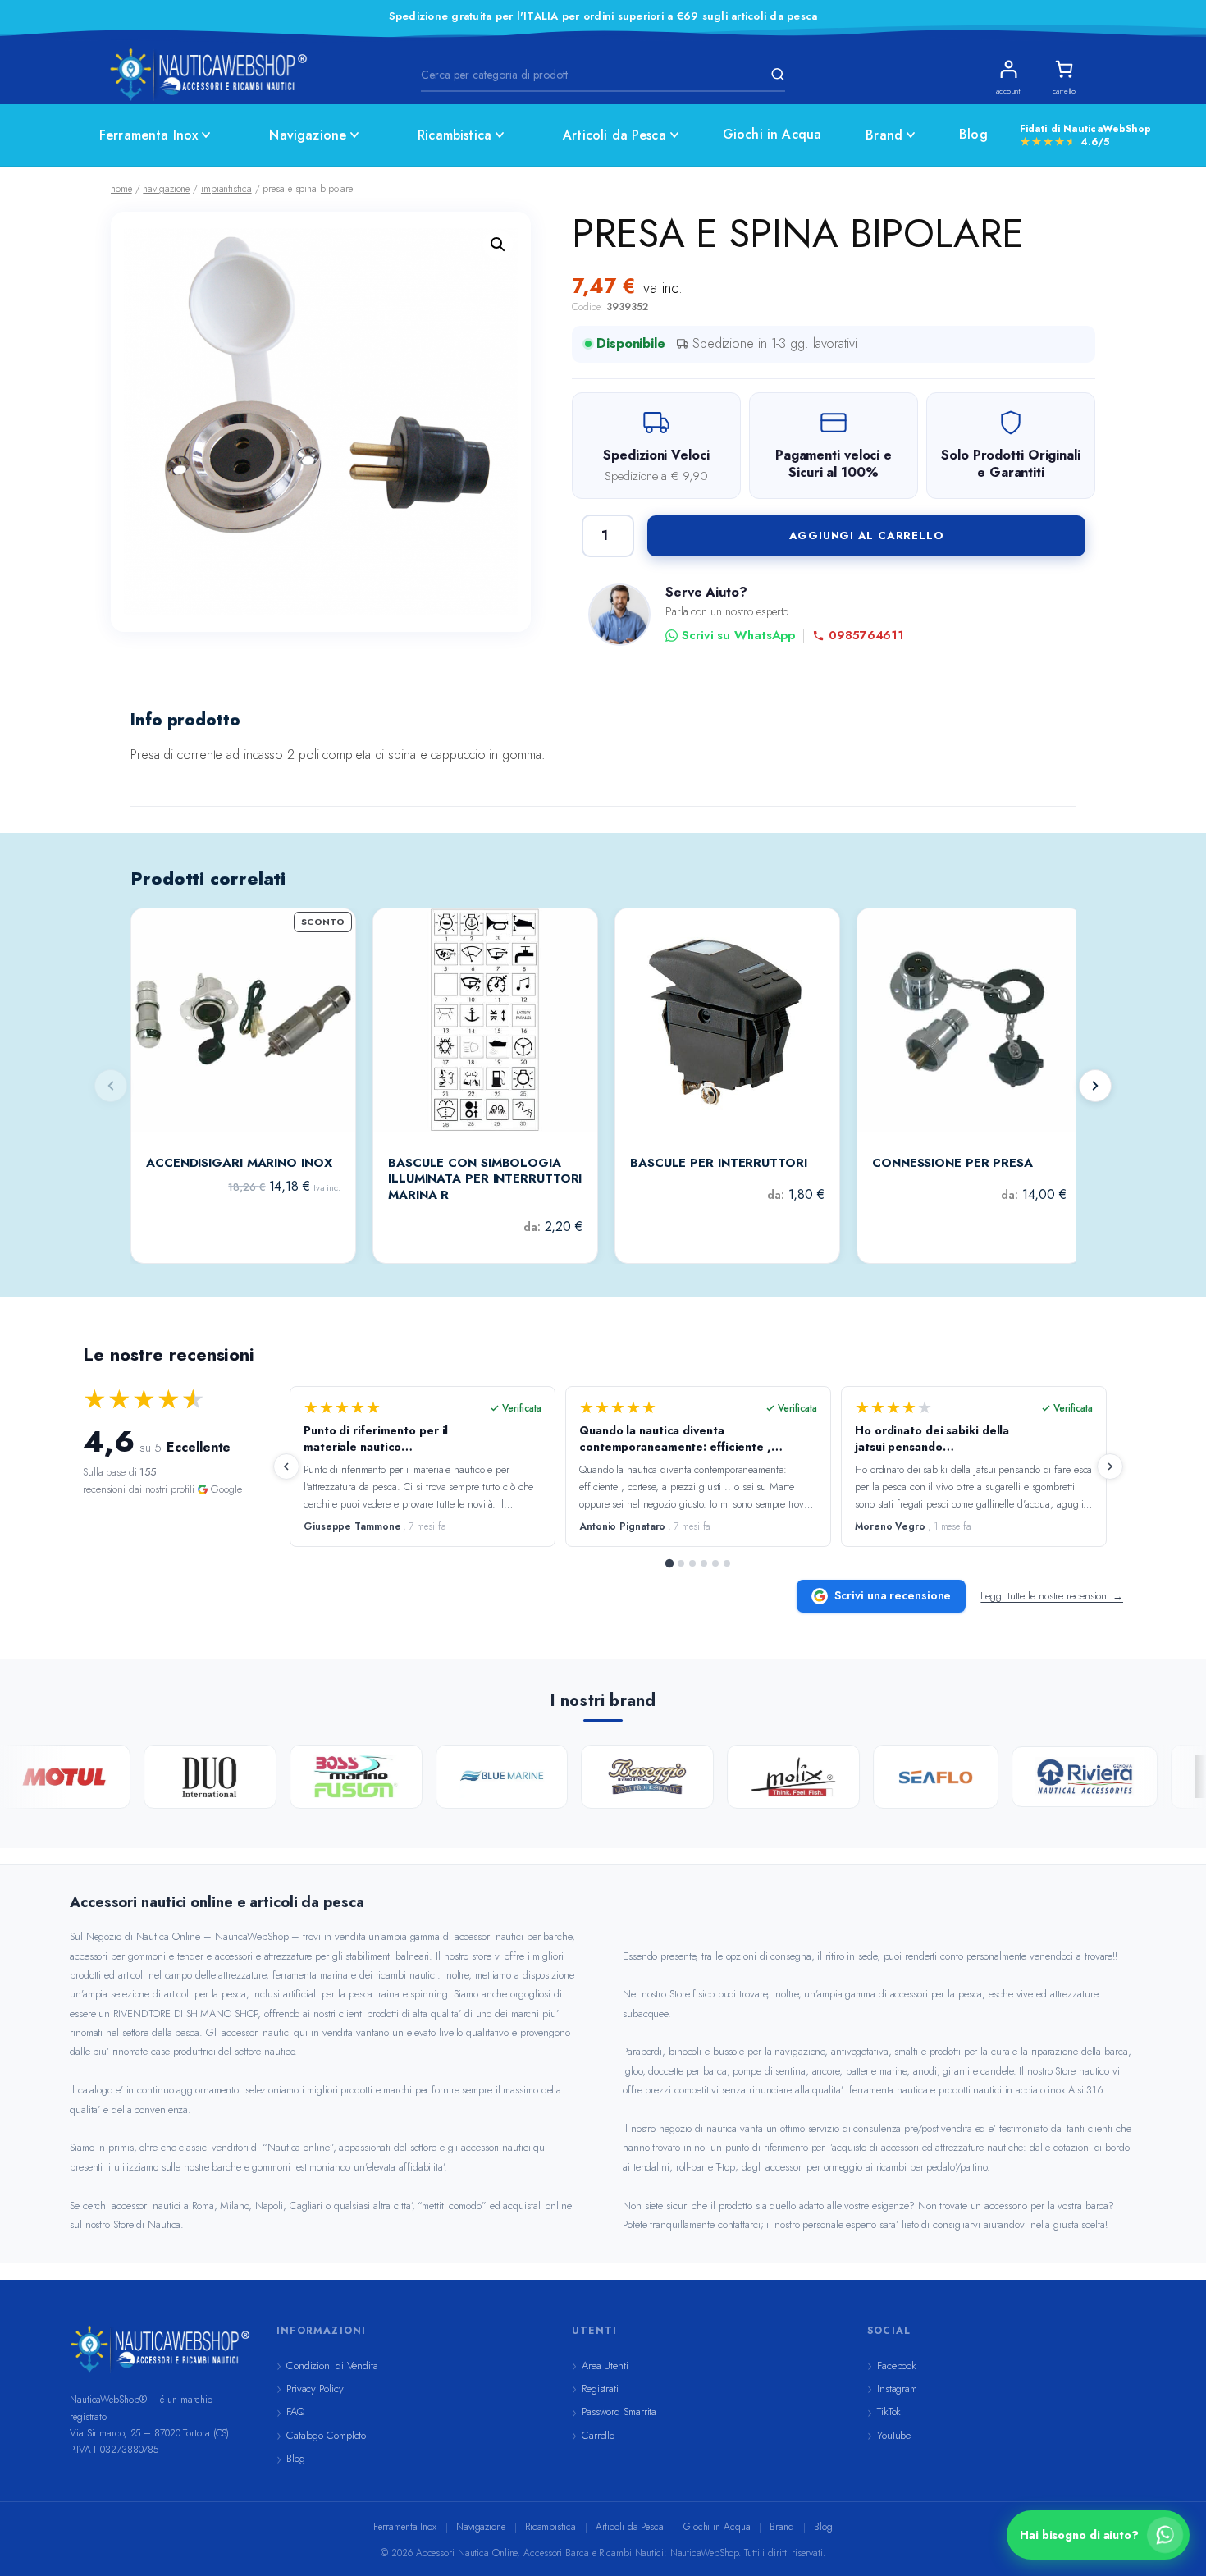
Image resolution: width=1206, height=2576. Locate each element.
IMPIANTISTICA (226, 189)
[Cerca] (775, 75)
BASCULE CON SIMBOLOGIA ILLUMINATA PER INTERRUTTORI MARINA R (485, 1180)
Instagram (897, 2388)
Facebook (897, 2366)
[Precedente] (286, 1466)
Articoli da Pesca (614, 135)
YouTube (894, 2435)
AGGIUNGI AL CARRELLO (867, 535)
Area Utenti (605, 2366)
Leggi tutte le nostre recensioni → (1052, 1596)
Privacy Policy (315, 2388)
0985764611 (866, 636)
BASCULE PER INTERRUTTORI (719, 1164)
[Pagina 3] (692, 1563)
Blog (973, 134)
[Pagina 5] (715, 1563)
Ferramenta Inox (148, 135)
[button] (498, 245)
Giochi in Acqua (772, 134)
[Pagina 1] (669, 1563)
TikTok (889, 2411)
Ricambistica (455, 135)
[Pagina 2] (681, 1563)
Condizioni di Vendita (332, 2366)
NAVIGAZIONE (166, 189)
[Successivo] (1095, 1086)
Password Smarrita (619, 2411)
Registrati (600, 2388)
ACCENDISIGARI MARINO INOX (239, 1164)
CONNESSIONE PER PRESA (952, 1164)
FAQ (295, 2411)
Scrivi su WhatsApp (738, 636)
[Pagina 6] (727, 1563)
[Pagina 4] (704, 1563)
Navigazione (308, 135)
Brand (884, 135)
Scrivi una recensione (893, 1595)
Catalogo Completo (326, 2435)
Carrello (598, 2435)
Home (121, 189)
